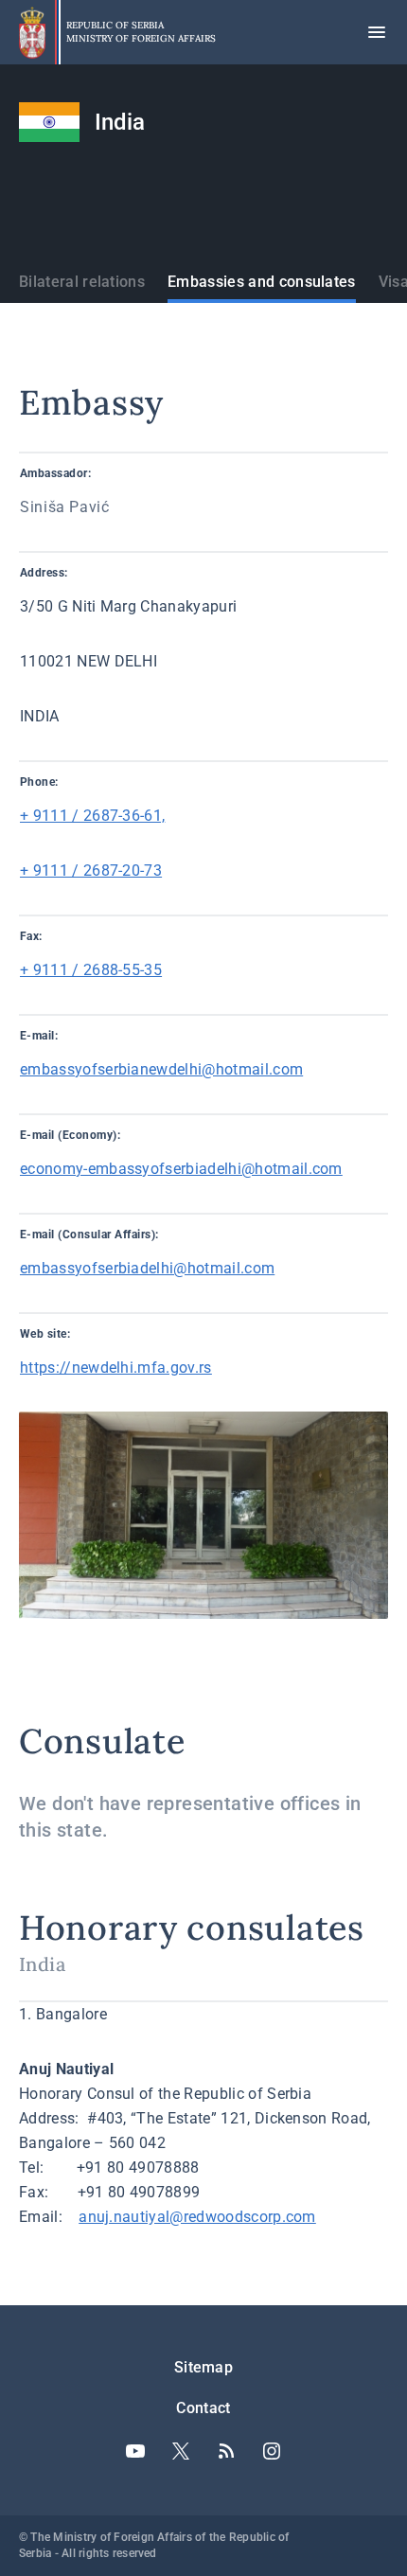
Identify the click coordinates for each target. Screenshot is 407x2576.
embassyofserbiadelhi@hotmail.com (147, 1268)
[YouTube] (135, 2451)
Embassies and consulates (262, 282)
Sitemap (203, 2367)
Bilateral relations (82, 282)
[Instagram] (272, 2451)
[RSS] (226, 2451)
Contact (203, 2408)
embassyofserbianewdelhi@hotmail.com (161, 1069)
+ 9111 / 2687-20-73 (91, 871)
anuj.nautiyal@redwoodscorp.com (197, 2217)
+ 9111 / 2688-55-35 (91, 970)
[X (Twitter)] (181, 2451)
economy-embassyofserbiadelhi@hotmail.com (181, 1169)
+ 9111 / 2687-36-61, (92, 816)
